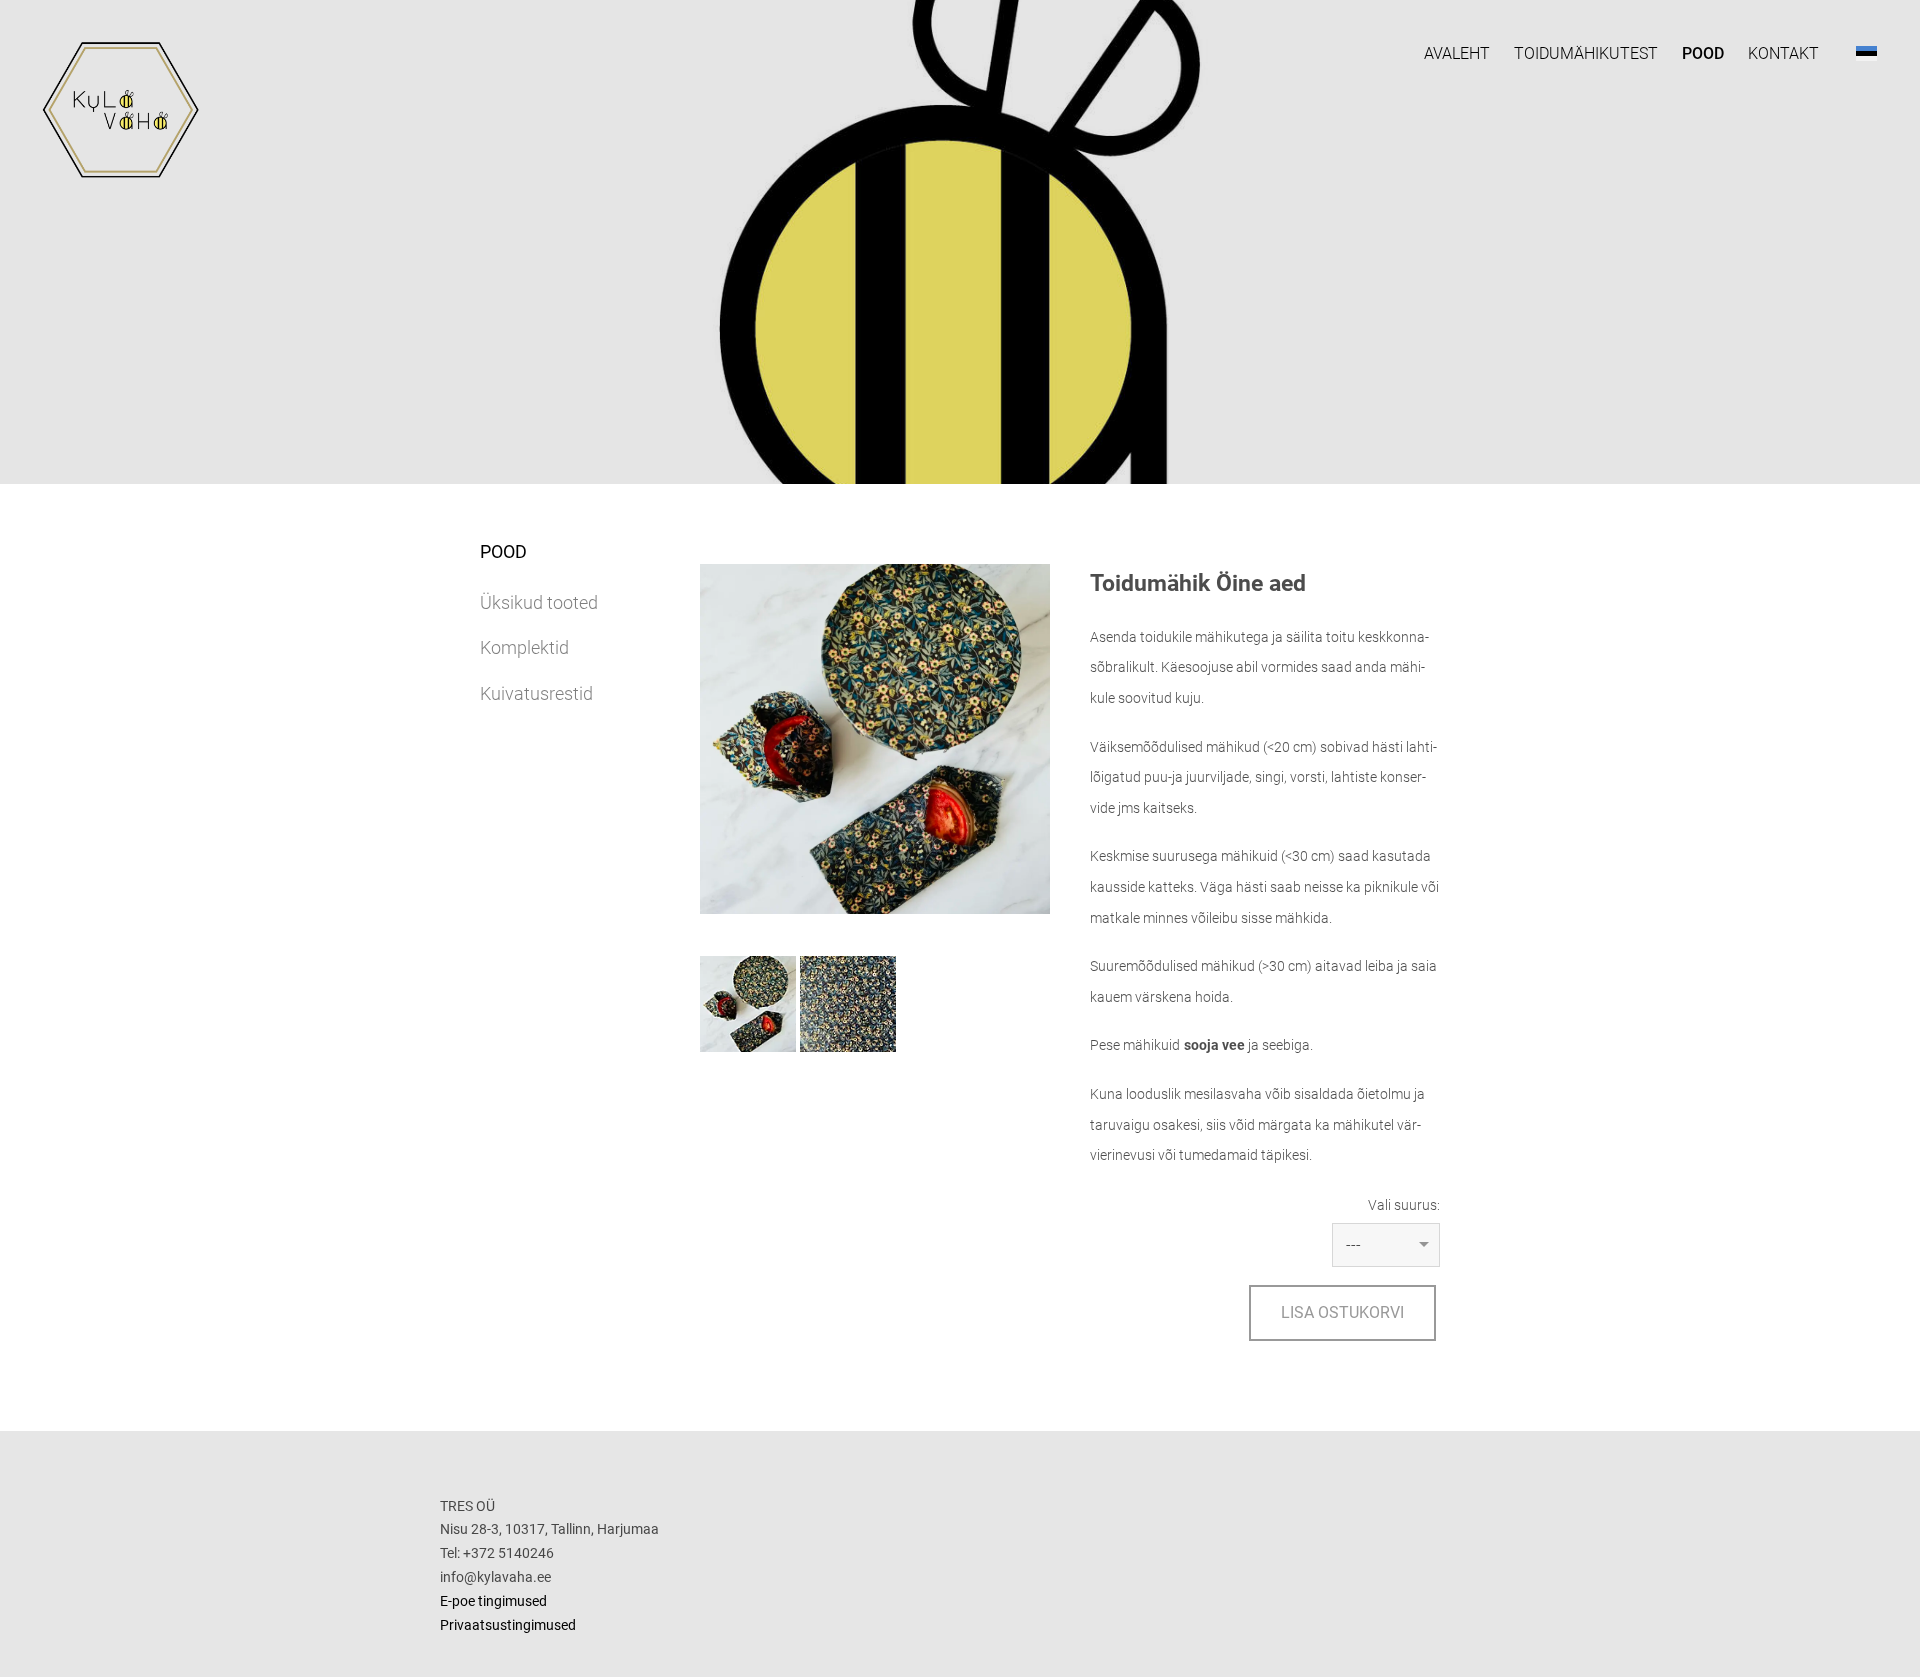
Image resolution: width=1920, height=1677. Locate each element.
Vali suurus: (1404, 1205)
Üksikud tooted (539, 602)
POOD (1703, 53)
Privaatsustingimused (508, 1625)
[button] (1866, 53)
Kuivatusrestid (536, 693)
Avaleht (1457, 53)
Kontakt (1783, 53)
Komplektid (524, 647)
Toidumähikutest (1586, 53)
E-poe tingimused (493, 1601)
